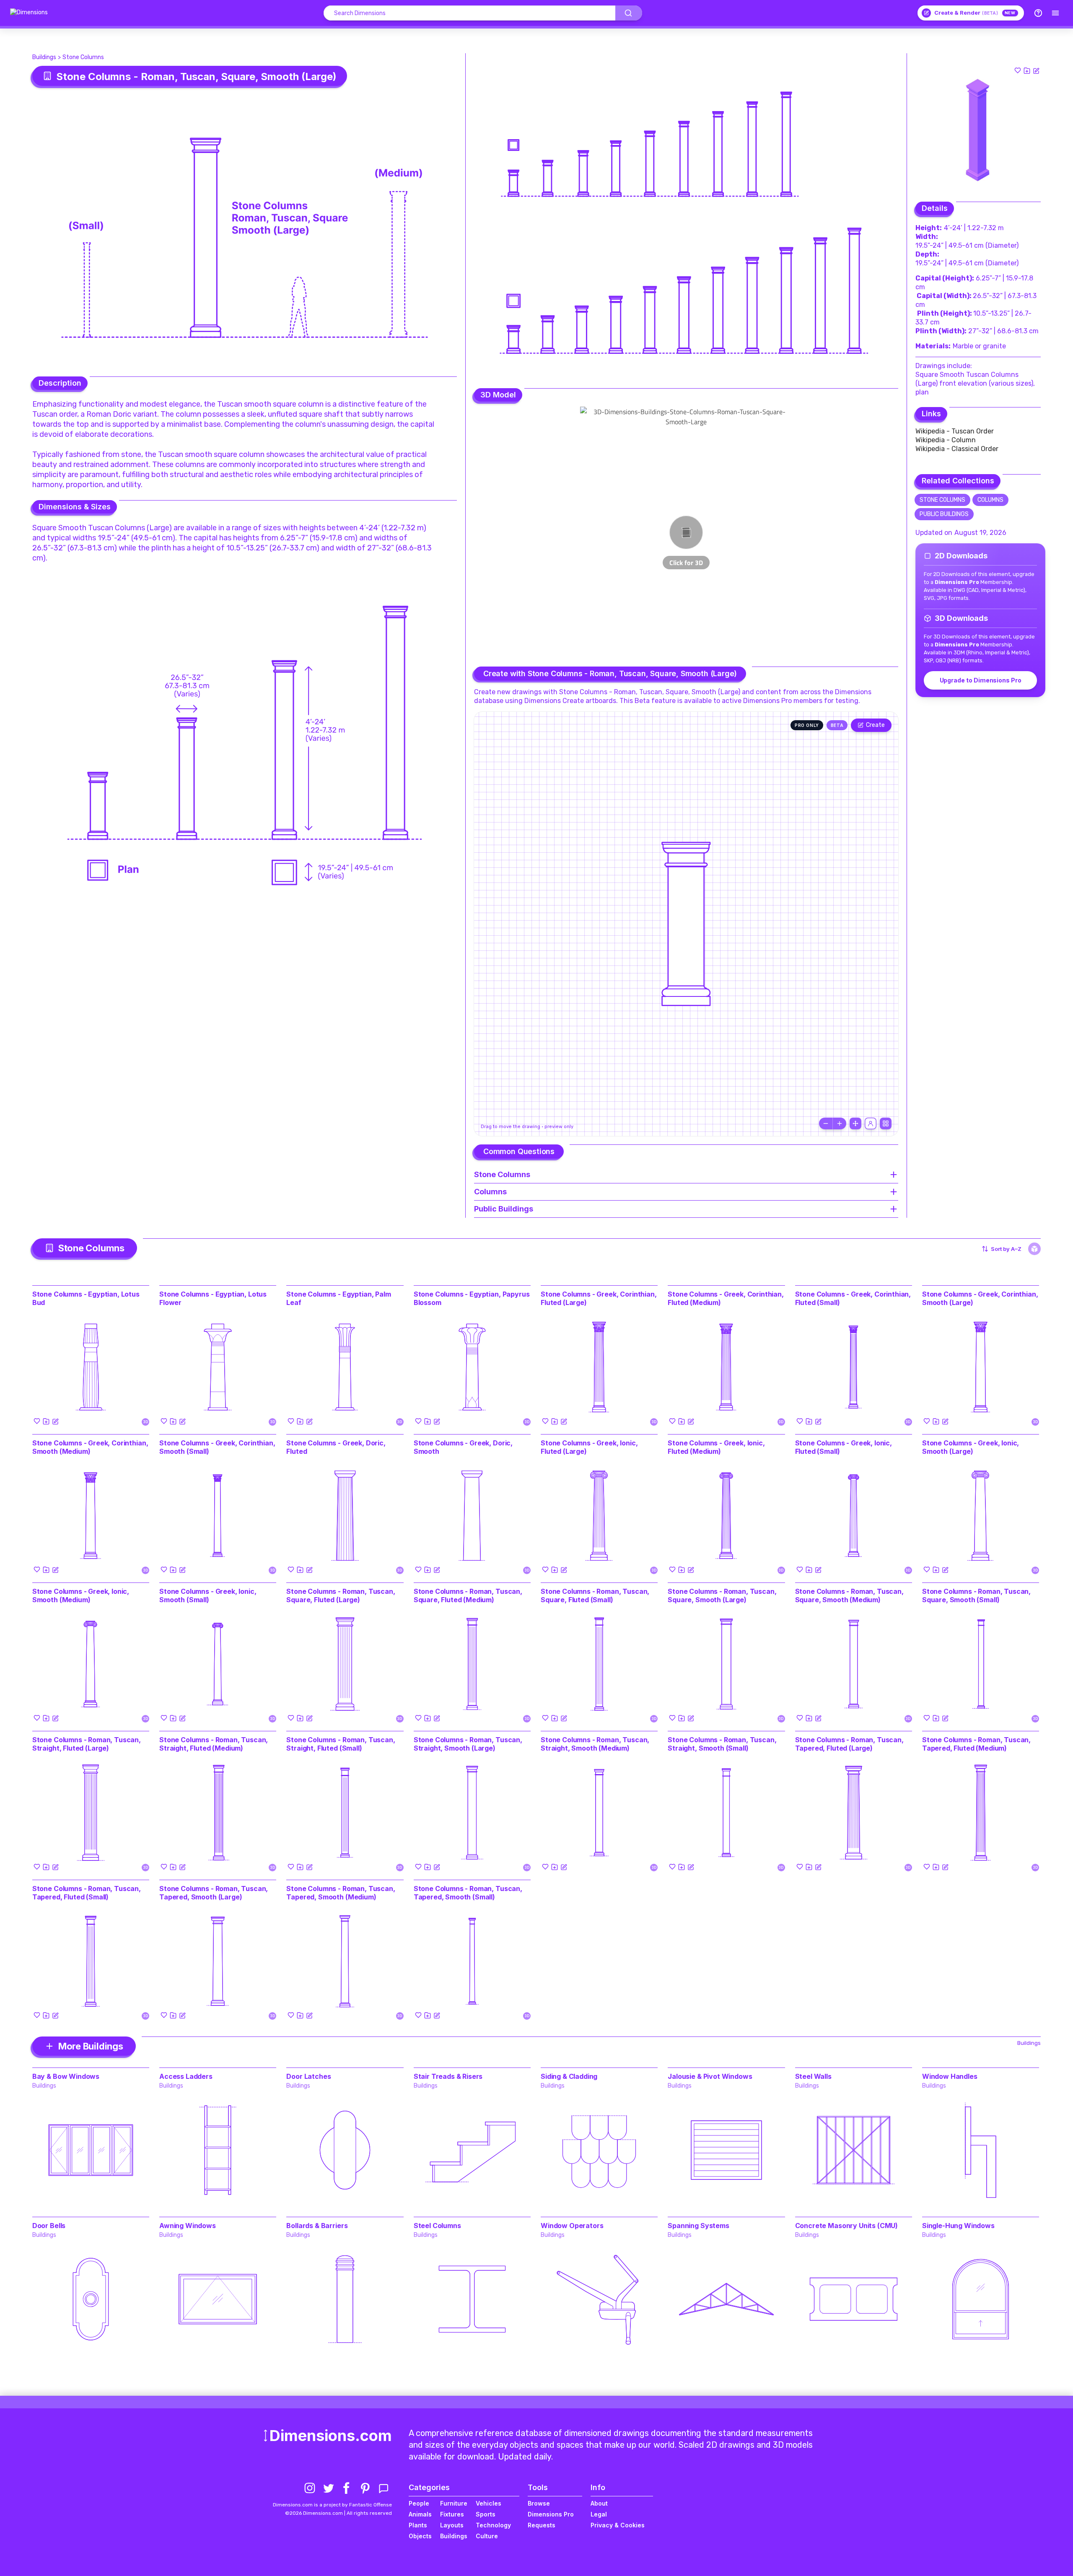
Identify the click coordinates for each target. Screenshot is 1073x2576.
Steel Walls (813, 2076)
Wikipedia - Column (946, 440)
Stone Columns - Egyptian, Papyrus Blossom (472, 1298)
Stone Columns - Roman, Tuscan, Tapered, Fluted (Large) (849, 1744)
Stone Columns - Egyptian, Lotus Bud (86, 1298)
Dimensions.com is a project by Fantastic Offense (332, 2505)
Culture (487, 2536)
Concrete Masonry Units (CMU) (847, 2226)
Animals (420, 2514)
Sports (486, 2514)
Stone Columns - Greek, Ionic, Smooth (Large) (971, 1447)
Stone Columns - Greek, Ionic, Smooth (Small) (208, 1595)
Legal (599, 2514)
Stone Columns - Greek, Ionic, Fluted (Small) (844, 1447)
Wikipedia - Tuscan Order (955, 431)
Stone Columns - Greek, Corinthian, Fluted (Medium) (726, 1298)
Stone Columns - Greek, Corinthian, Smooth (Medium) (90, 1447)
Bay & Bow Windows (66, 2076)
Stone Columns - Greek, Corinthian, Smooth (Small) (217, 1447)
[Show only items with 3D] (1034, 1249)
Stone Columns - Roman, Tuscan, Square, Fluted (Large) (341, 1595)
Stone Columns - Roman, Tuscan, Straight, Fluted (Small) (341, 1744)
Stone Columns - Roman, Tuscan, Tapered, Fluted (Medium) (976, 1744)
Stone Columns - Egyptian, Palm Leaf (338, 1298)
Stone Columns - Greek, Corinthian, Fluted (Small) (853, 1298)
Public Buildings (944, 514)
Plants (418, 2525)
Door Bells (49, 2226)
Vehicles (489, 2503)
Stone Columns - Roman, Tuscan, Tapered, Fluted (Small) (87, 1893)
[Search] (629, 13)
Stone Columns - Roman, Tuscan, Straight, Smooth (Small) (722, 1744)
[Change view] (886, 1123)
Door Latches (308, 2076)
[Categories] (1055, 13)
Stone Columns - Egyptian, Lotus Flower (213, 1298)
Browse (539, 2503)
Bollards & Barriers (317, 2226)
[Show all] (855, 1123)
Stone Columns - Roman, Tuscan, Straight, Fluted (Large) (87, 1744)
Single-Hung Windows (958, 2226)
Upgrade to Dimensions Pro (981, 680)
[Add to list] (1027, 70)
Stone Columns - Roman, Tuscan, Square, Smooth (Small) (976, 1595)
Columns (990, 500)
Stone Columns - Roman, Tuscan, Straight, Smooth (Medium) (595, 1744)
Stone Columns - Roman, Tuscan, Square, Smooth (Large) (722, 1595)
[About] (1038, 13)
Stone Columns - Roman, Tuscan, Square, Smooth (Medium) (849, 1595)
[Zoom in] (840, 1123)
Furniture (454, 2503)
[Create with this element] (1036, 70)
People (419, 2503)
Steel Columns (437, 2226)
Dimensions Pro (551, 2514)
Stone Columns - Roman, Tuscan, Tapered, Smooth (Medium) (341, 1893)
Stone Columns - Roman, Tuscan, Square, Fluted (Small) (595, 1595)
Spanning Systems (698, 2226)
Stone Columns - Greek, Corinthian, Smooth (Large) (980, 1298)
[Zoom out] (826, 1123)
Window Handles (950, 2076)
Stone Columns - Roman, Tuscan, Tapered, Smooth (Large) (214, 1893)
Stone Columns (83, 57)
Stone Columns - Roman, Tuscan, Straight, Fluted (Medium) (214, 1744)
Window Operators (572, 2226)
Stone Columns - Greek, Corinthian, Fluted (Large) (599, 1298)
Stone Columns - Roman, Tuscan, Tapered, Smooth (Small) (468, 1893)
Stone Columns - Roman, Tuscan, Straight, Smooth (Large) (468, 1744)
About (599, 2503)
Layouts (452, 2525)
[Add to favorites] (1018, 70)
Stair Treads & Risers (448, 2076)
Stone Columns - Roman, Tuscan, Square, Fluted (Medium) (468, 1595)
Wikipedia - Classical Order (957, 449)
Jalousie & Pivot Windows (710, 2076)
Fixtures (452, 2514)
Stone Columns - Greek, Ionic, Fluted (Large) (589, 1447)
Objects (420, 2536)
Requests (542, 2525)
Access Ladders (186, 2076)
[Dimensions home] (29, 13)
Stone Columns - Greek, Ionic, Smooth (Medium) (81, 1595)
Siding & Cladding (569, 2076)
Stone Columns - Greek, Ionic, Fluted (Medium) (716, 1447)
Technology (493, 2525)
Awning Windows (188, 2226)
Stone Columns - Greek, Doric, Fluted (336, 1447)
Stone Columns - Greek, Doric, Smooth (463, 1447)
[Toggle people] (871, 1123)
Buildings (44, 57)
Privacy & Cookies (618, 2525)
